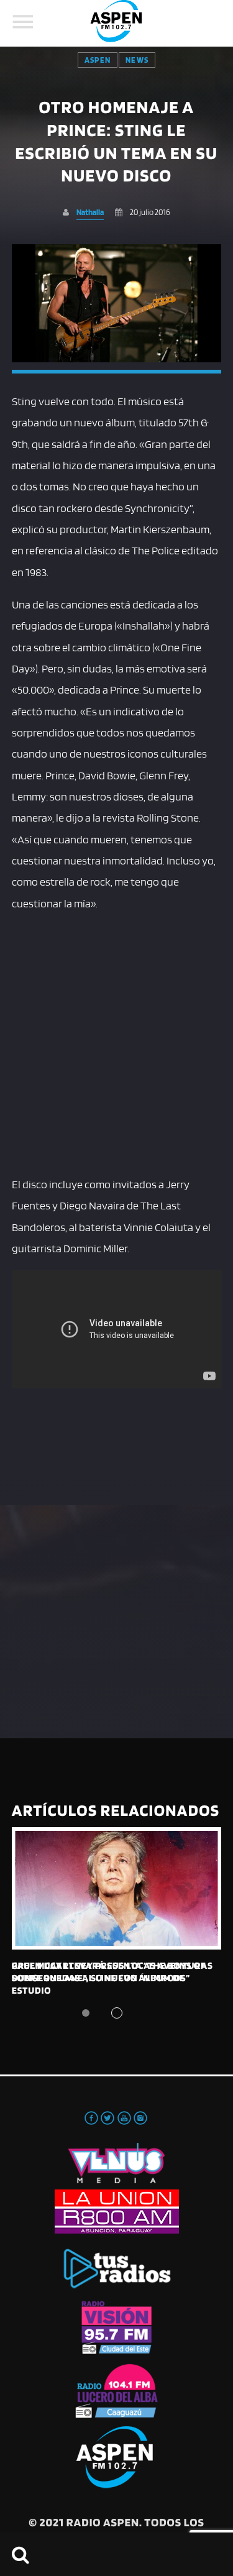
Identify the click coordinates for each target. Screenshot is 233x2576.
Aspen (98, 60)
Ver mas (117, 1888)
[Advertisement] (116, 1041)
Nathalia (90, 212)
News (137, 60)
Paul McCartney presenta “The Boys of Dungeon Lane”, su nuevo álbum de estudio (109, 1978)
